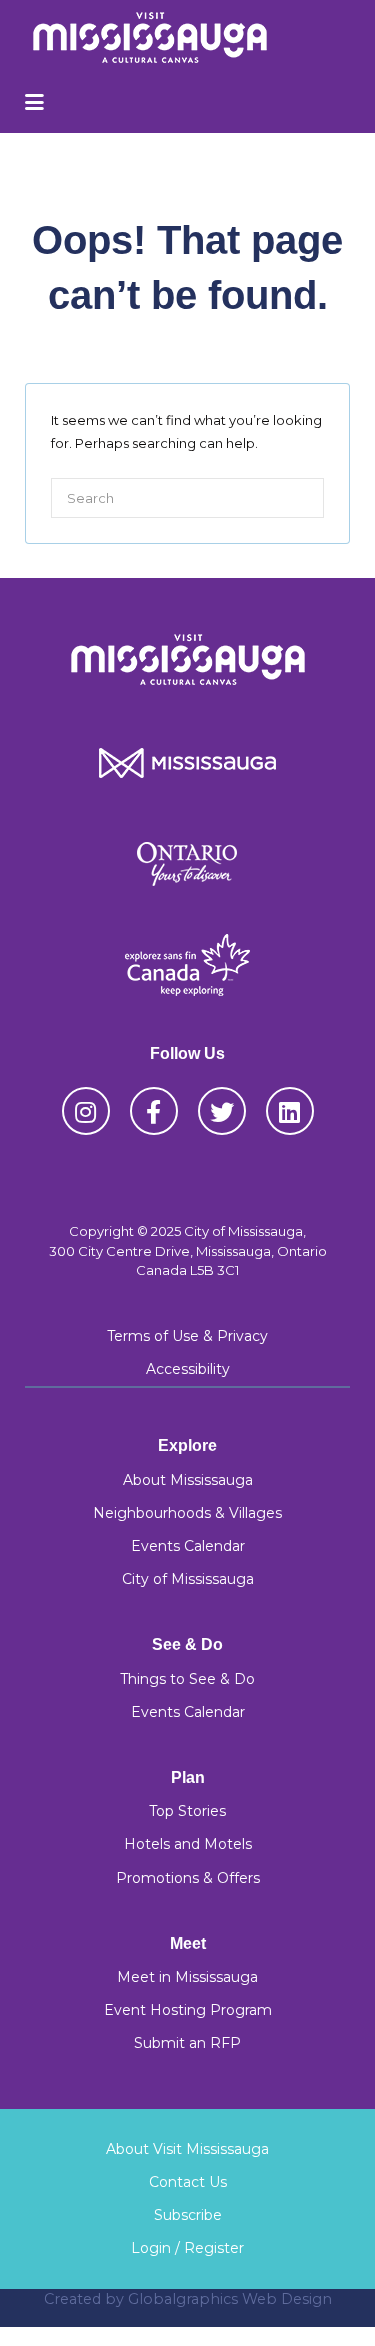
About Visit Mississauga (187, 2149)
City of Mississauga (188, 1579)
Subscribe (188, 2215)
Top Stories (187, 1811)
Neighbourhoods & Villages (187, 1513)
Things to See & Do (187, 1679)
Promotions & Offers (188, 1878)
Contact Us (188, 2182)
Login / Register (187, 2248)
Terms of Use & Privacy (187, 1336)
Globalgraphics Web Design (230, 2299)
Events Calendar (188, 1546)
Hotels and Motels (188, 1844)
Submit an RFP (187, 2043)
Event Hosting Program (188, 2010)
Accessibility (188, 1369)
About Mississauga (188, 1480)
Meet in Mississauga (187, 1977)
